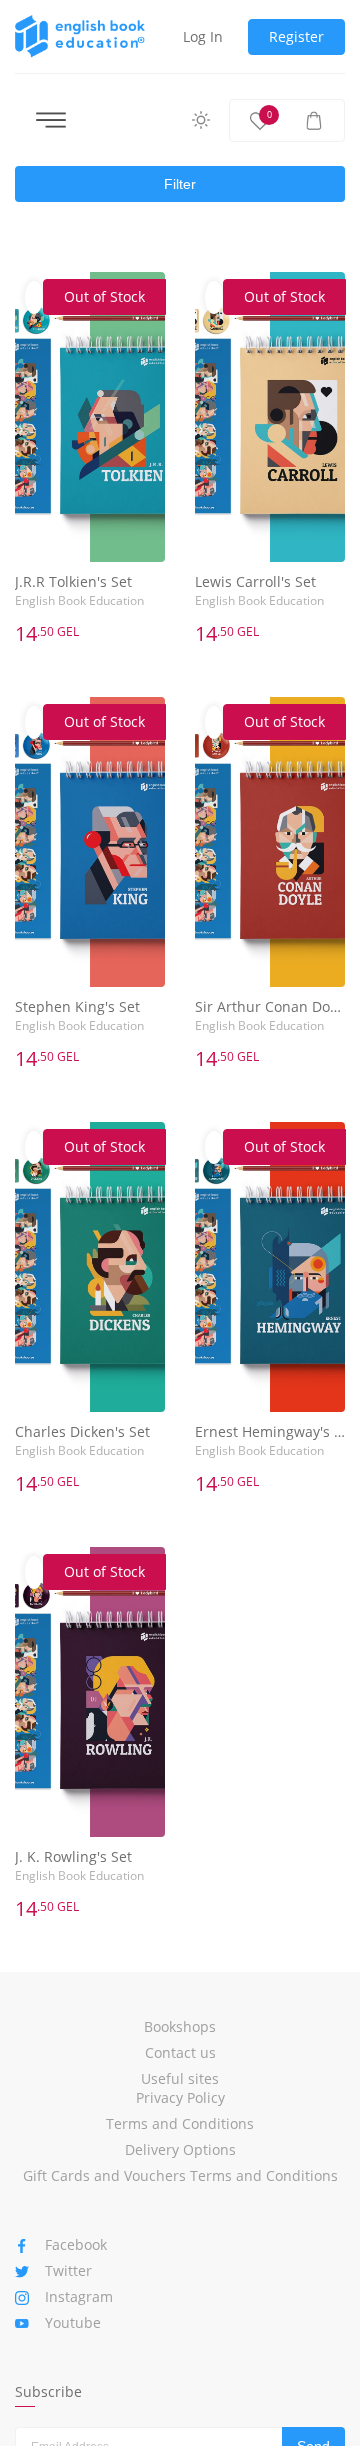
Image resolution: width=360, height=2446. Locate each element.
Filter (180, 184)
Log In (203, 36)
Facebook (76, 2244)
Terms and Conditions (180, 2123)
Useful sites (180, 2078)
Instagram (79, 2296)
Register (296, 36)
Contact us (180, 2052)
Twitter (68, 2270)
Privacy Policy (180, 2097)
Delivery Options (180, 2149)
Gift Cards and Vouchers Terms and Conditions (180, 2175)
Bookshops (180, 2026)
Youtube (73, 2322)
